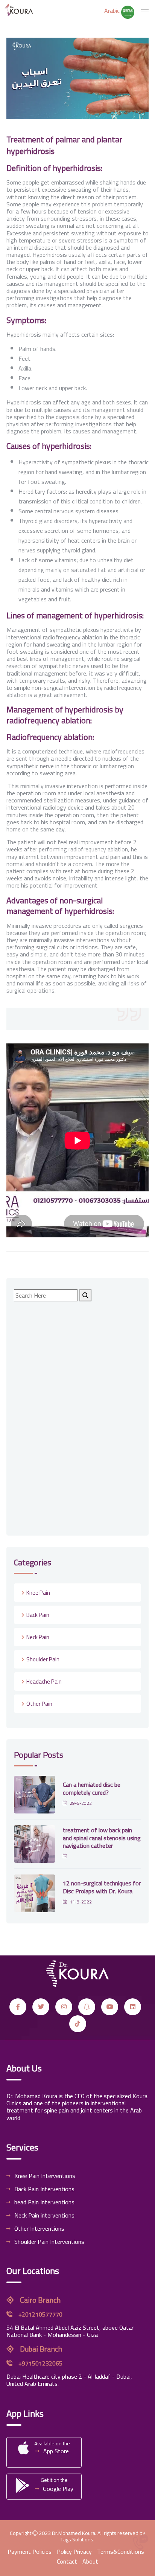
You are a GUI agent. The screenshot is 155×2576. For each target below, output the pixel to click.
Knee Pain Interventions (45, 2176)
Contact (67, 2561)
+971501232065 (40, 2363)
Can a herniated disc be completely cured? (92, 1788)
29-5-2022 (81, 1803)
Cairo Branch (40, 2300)
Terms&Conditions (121, 2552)
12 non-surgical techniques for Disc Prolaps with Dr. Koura (102, 1887)
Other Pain (39, 1704)
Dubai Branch (40, 2349)
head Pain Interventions (44, 2202)
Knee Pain (38, 1593)
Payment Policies (30, 2552)
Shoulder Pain (43, 1659)
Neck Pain (38, 1637)
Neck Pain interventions (44, 2215)
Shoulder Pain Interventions (49, 2242)
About (90, 2561)
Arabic (113, 11)
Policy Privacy (74, 2552)
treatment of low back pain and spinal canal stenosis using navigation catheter (102, 1838)
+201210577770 (40, 2314)
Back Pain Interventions (44, 2189)
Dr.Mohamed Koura (74, 2533)
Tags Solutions (77, 2539)
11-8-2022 (81, 1902)
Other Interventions (39, 2228)
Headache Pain (44, 1681)
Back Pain (38, 1615)
